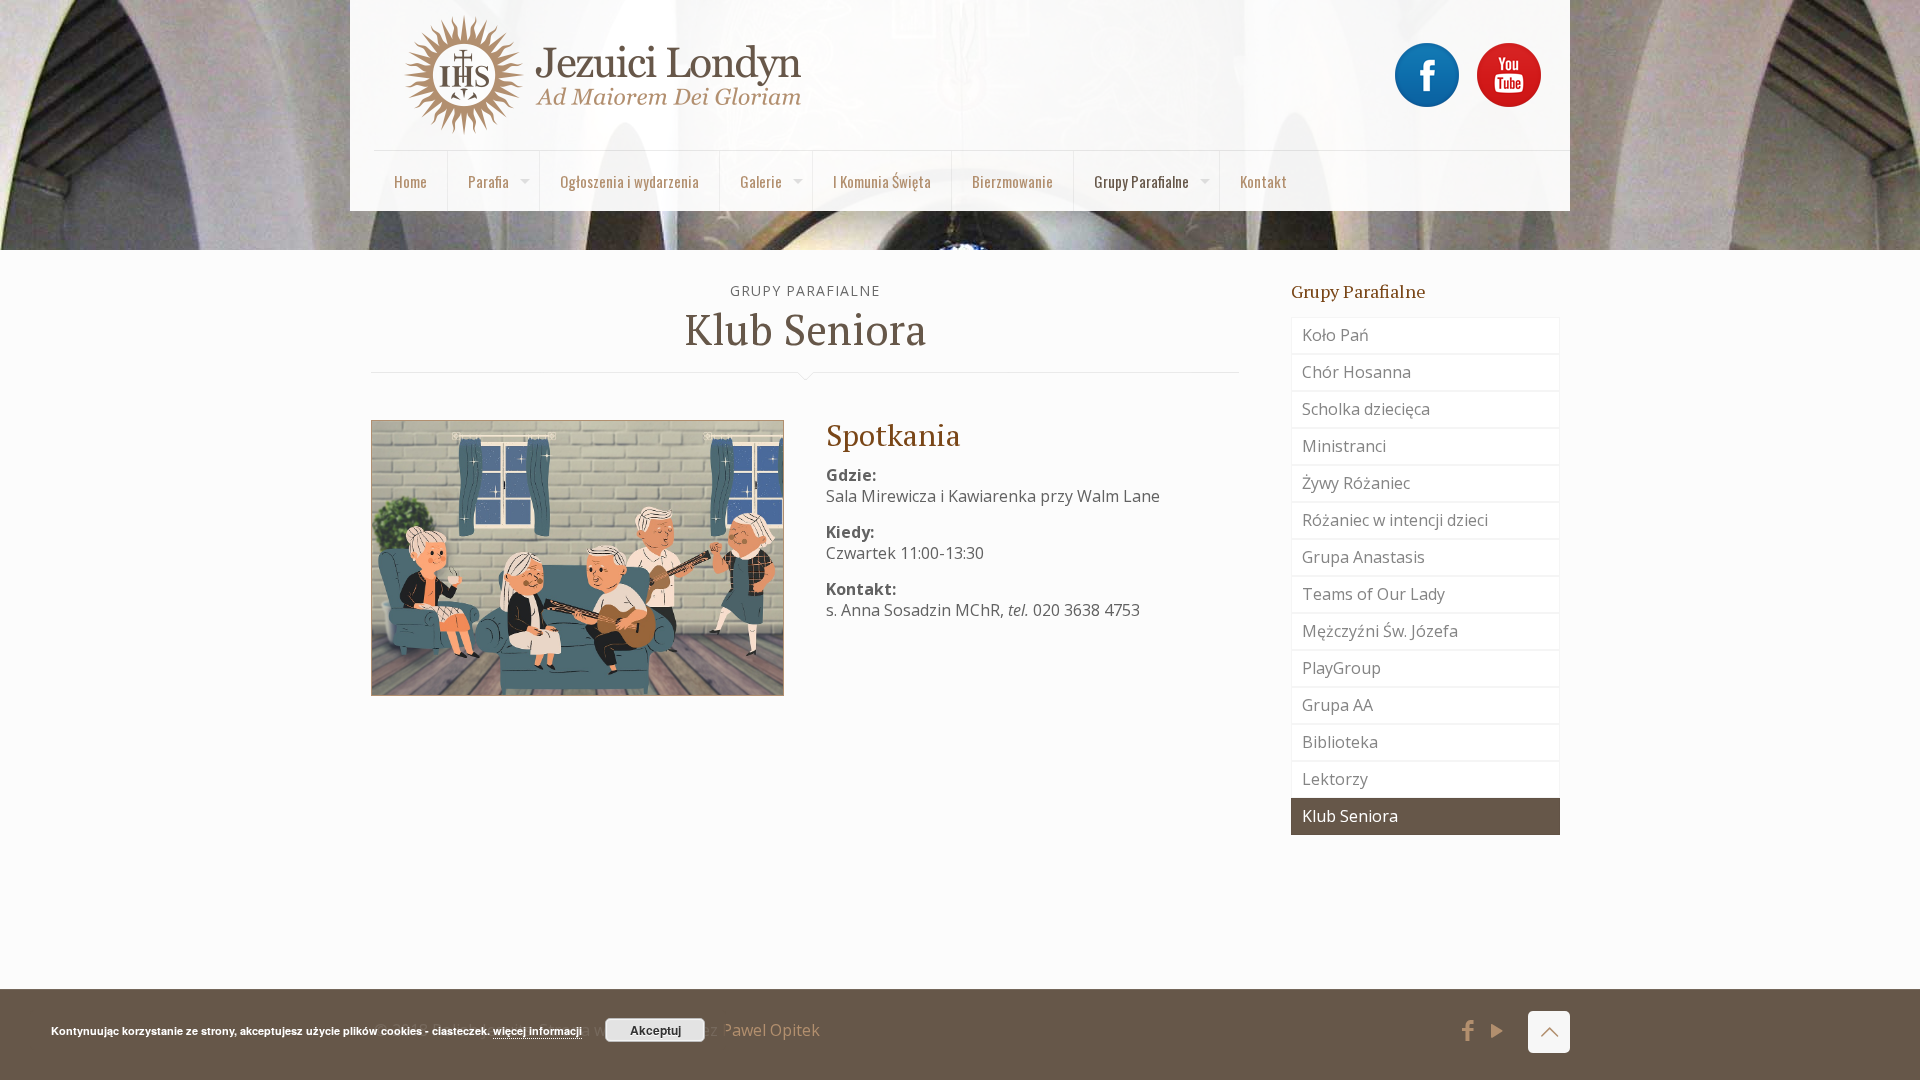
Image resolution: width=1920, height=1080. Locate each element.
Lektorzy (1335, 779)
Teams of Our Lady (1373, 594)
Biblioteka (1340, 742)
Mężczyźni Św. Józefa (1380, 631)
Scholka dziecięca (1366, 409)
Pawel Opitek (771, 1030)
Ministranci (1344, 446)
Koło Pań (1335, 335)
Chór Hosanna (1356, 372)
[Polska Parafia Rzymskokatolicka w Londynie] (604, 75)
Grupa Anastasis (1363, 557)
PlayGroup (1341, 668)
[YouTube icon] (1497, 1033)
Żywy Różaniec (1356, 483)
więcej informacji (537, 1030)
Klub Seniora (1350, 816)
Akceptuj (655, 1030)
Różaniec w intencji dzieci (1395, 520)
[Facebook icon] (1468, 1033)
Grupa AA (1337, 705)
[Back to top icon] (1549, 1032)
